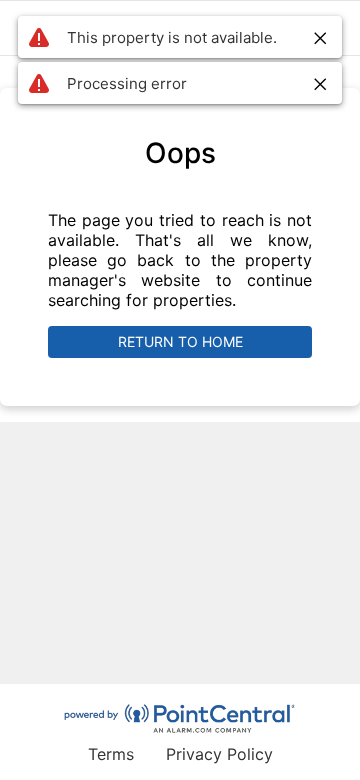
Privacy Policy (219, 754)
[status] (180, 37)
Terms (111, 754)
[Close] (320, 37)
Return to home (180, 341)
